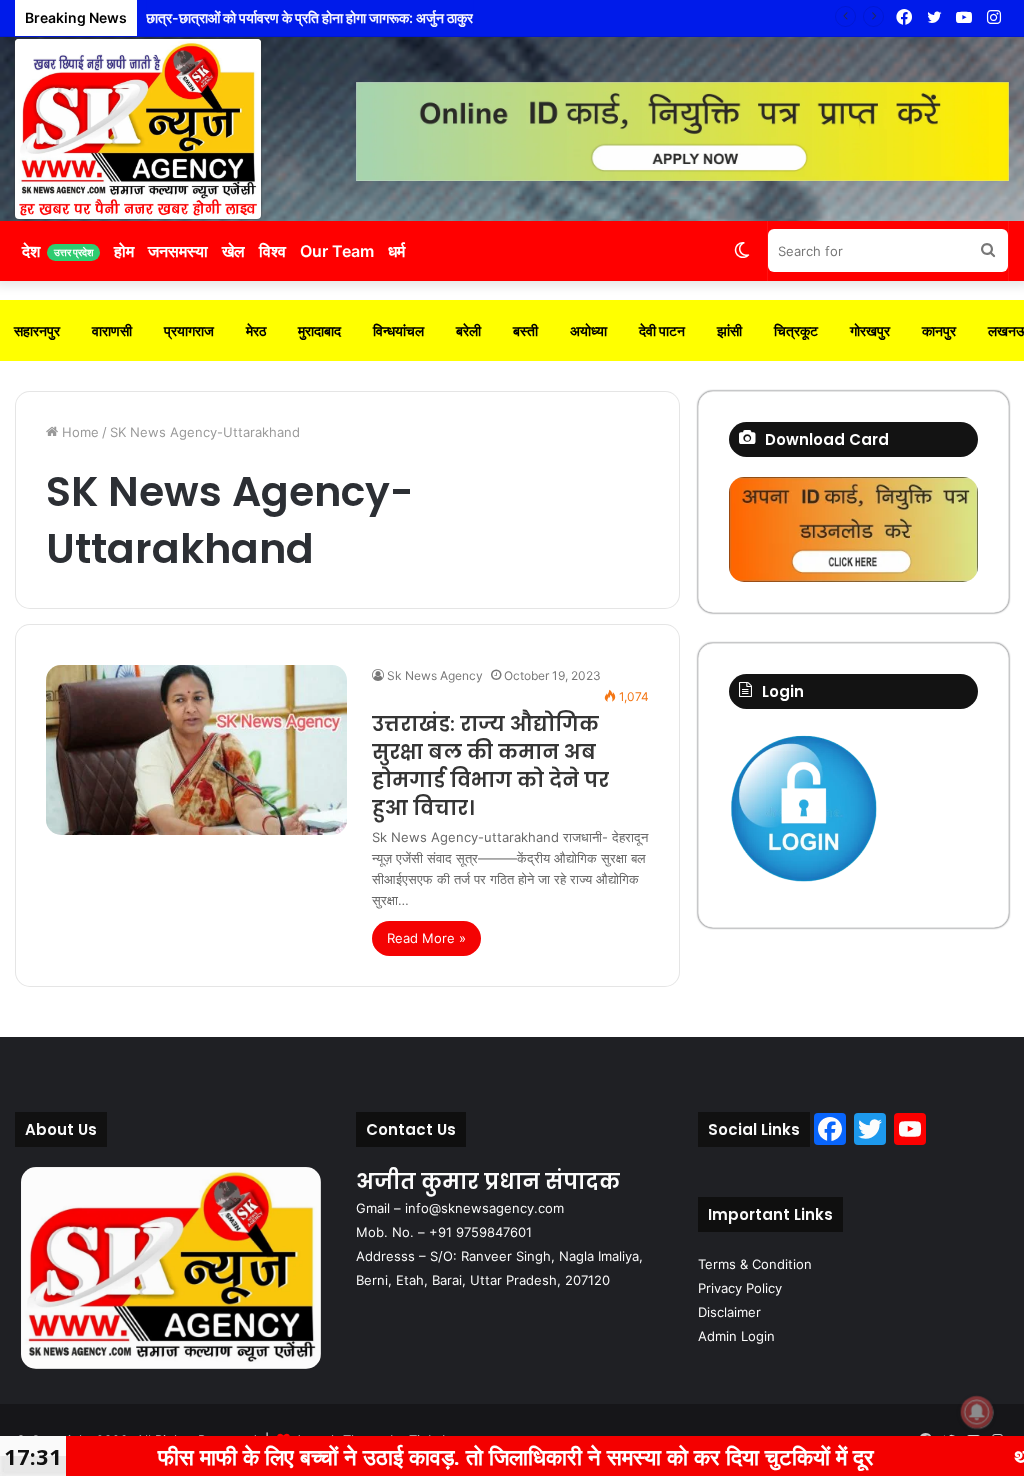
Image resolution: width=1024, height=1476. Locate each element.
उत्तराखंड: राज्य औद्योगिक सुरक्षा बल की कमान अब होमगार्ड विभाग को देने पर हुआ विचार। (490, 766)
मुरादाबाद (319, 330)
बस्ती (525, 330)
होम (124, 251)
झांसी (729, 330)
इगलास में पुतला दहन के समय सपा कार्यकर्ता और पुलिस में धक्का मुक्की (311, 17)
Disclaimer (729, 1312)
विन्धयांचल (398, 330)
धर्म (396, 251)
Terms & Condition (755, 1264)
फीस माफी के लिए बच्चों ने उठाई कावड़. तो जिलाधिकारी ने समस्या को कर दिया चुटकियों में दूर (430, 1456)
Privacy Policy (740, 1288)
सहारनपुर (37, 330)
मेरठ (256, 330)
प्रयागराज (189, 330)
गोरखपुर (870, 330)
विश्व (272, 251)
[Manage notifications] (977, 1412)
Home (78, 432)
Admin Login (736, 1336)
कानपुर (939, 330)
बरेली (468, 330)
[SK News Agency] (138, 129)
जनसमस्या (178, 251)
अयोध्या (588, 330)
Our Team (337, 251)
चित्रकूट (796, 330)
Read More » (426, 938)
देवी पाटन (662, 330)
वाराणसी (112, 330)
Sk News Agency (435, 675)
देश (57, 251)
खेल (233, 251)
